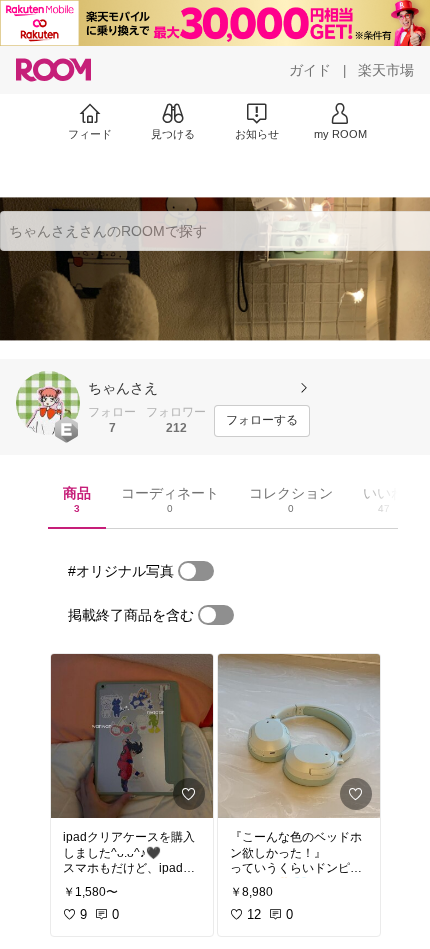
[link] (132, 736)
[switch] (196, 571)
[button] (48, 403)
